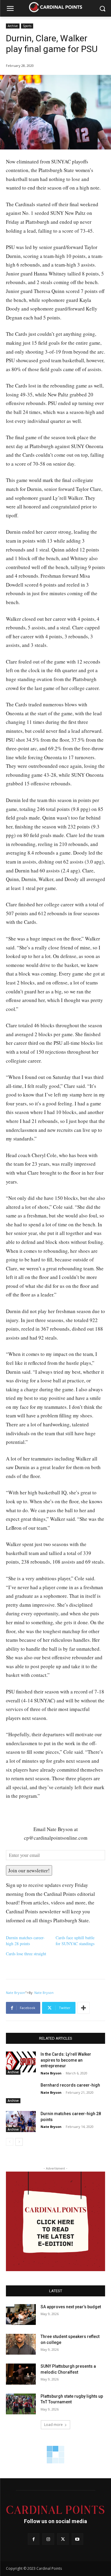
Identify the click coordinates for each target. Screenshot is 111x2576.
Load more (53, 2425)
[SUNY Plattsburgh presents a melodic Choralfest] (21, 2374)
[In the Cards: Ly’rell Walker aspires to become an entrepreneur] (21, 2062)
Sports (27, 26)
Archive (13, 26)
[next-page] (19, 2142)
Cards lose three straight (26, 1954)
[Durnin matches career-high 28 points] (21, 2121)
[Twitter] (63, 2539)
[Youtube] (77, 2539)
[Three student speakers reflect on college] (21, 2344)
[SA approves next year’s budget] (21, 2315)
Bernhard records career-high (70, 2085)
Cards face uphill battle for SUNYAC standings (75, 1941)
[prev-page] (10, 2142)
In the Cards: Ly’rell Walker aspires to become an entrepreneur (66, 2060)
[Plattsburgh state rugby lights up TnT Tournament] (21, 2404)
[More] (83, 2008)
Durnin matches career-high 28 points (25, 1941)
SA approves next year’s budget (71, 2307)
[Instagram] (48, 2539)
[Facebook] (34, 2539)
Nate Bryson (16, 1993)
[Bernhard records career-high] (21, 2093)
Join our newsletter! (29, 1870)
